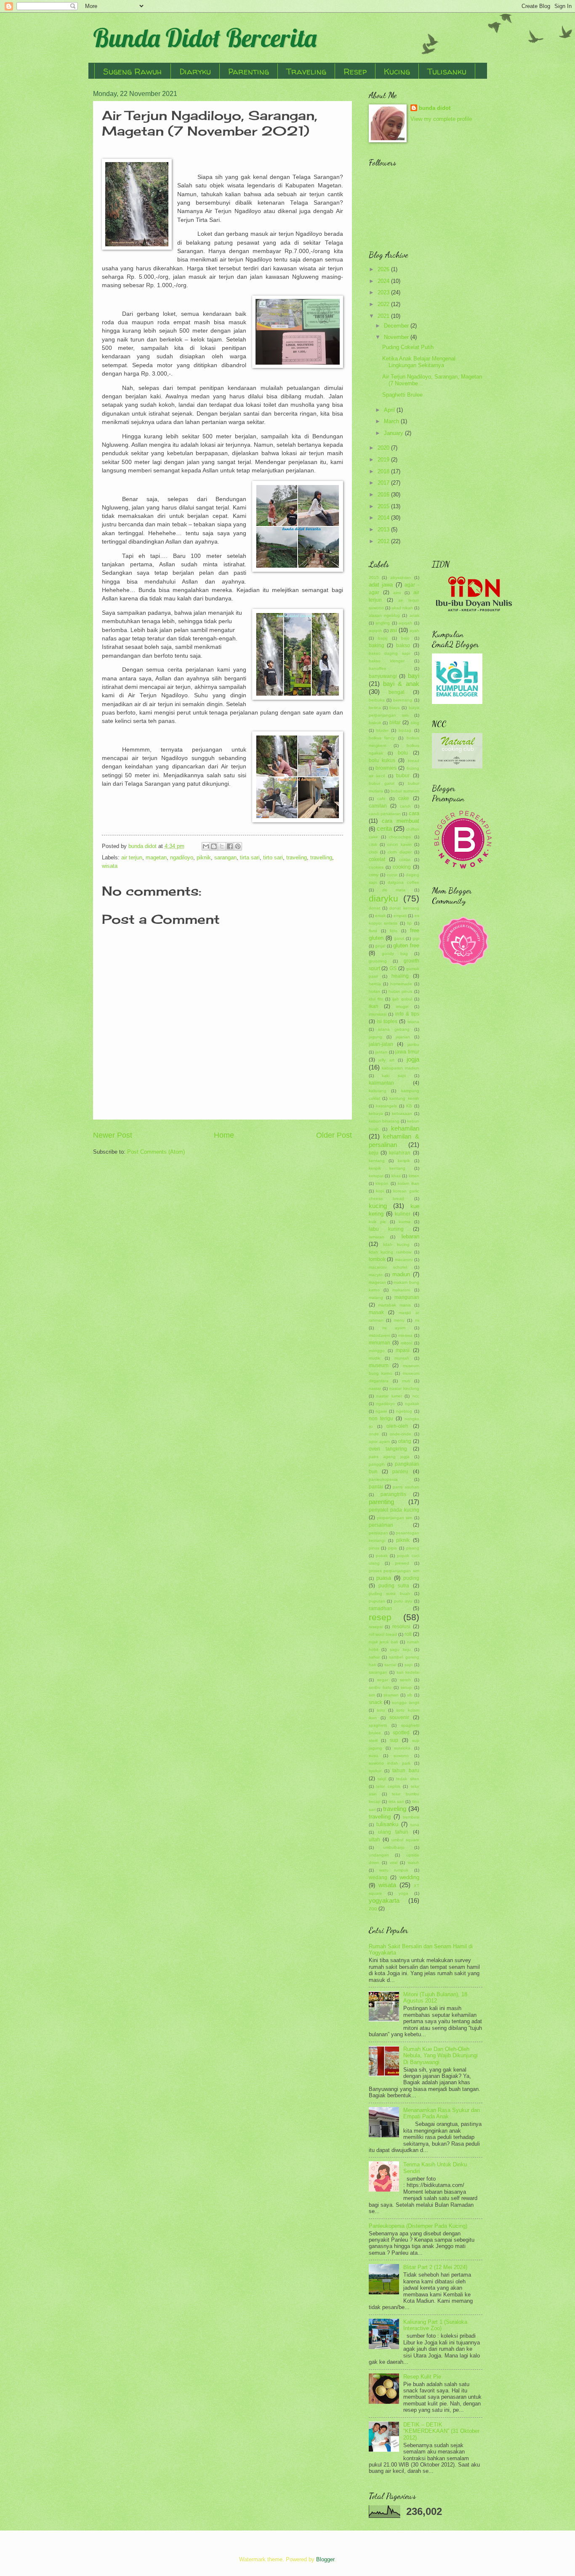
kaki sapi (394, 1076)
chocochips (400, 837)
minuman (379, 1343)
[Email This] (206, 846)
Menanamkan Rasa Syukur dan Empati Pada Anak (442, 2113)
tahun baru (406, 1771)
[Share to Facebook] (230, 846)
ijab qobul (402, 999)
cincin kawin (399, 844)
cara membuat (401, 821)
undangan (379, 1855)
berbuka (377, 700)
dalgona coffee (403, 882)
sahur (374, 1657)
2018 (384, 471)
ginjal (380, 946)
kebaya (376, 1113)
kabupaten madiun (401, 1068)
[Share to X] (222, 846)
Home (224, 1135)
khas (396, 1176)
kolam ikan (409, 1183)
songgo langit (405, 1703)
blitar (395, 723)
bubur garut (382, 783)
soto (381, 1710)
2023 (384, 292)
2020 (384, 448)
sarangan (225, 857)
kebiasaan (402, 1113)
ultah (374, 1840)
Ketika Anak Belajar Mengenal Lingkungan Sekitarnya (419, 362)
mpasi (403, 1350)
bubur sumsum (405, 791)
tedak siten (407, 1779)
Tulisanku (447, 71)
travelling (321, 857)
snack (375, 1702)
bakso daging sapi (389, 653)
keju (374, 1153)
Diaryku (195, 71)
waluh (414, 1863)
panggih (377, 1464)
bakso (403, 645)
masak (376, 1312)
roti (408, 1634)
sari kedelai (408, 1672)
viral (394, 1863)
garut (399, 938)
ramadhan (381, 1608)
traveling (297, 857)
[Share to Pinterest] (238, 846)
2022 (384, 304)
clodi (373, 852)
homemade (401, 984)
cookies (376, 867)
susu (373, 1756)
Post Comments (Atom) (156, 1152)
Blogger (325, 2559)
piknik (204, 857)
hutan (374, 991)
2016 (384, 495)
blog (415, 723)
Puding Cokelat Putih (408, 347)
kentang (377, 1161)
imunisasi (378, 1014)
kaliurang (378, 1091)
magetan (156, 857)
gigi (416, 938)
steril (373, 1740)
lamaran (377, 1237)
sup (394, 1740)
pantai (376, 1487)
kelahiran (400, 1153)
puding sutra (394, 1586)
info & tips (407, 1014)
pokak (382, 1556)
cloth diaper (400, 852)
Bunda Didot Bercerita (205, 38)
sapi (409, 1665)
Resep (355, 71)
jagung (375, 1037)
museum (379, 1365)
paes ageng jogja (389, 1457)
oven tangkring (388, 1449)
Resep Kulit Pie (422, 2377)
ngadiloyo (182, 857)
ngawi (381, 1411)
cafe (381, 799)
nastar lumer (389, 1396)
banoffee (378, 668)
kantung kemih (404, 1098)
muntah (402, 1358)
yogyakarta (384, 1900)
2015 (384, 506)
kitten (414, 1176)
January (394, 433)
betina (375, 708)
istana (413, 1022)
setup (406, 1687)
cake (404, 798)
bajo (405, 638)
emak (380, 916)
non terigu (381, 1419)
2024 (384, 281)
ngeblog (404, 1411)
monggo (377, 1351)
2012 (384, 541)
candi (405, 806)
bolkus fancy (382, 738)
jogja (413, 1059)
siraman (391, 1695)
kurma (405, 1222)
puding (411, 1578)
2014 (384, 518)
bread (414, 761)
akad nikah (402, 608)
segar (383, 1680)
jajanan (403, 1037)
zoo (373, 1909)
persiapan (378, 1533)
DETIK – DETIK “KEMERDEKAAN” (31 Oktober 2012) (441, 2431)
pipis (393, 1548)
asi (393, 630)
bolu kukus (382, 760)
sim (372, 1695)
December (397, 326)
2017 (384, 483)
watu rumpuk (394, 1870)
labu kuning (386, 1229)
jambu (413, 1044)
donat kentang (404, 908)
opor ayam (379, 1441)
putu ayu (403, 1601)
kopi (380, 1191)
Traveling (306, 71)
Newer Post (113, 1135)
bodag (405, 730)
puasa (384, 1578)
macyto (376, 1275)
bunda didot (435, 108)
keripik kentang (387, 1168)
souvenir (399, 1717)
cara (414, 813)
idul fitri (376, 999)
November (397, 337)
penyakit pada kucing (394, 1510)
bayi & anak (401, 684)
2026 (384, 269)
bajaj (383, 638)
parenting (381, 1502)
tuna (415, 1825)
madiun (401, 1274)
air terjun (132, 857)
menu (399, 1320)
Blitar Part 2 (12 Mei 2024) (435, 2267)
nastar (375, 1388)
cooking (402, 867)
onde (374, 1434)
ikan (374, 1006)
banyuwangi (383, 676)
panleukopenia (383, 1479)
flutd (373, 931)
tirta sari (250, 857)
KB (409, 1106)
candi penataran (385, 814)
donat (374, 908)
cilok (373, 844)
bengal (397, 692)
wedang (378, 1877)
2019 (384, 460)
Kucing (397, 71)
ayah (414, 631)
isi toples (387, 1021)
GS (393, 968)
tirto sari (273, 857)
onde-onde (401, 1434)
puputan (377, 1601)
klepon (382, 1183)
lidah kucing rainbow (390, 1252)
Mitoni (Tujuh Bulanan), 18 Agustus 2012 (435, 1997)
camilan (378, 806)
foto (394, 931)
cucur (392, 875)
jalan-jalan (381, 1044)
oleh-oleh (397, 1426)
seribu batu (380, 1687)
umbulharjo (394, 1847)
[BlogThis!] (214, 846)
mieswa (405, 1335)
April (390, 410)
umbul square (405, 1840)
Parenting (249, 71)
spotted (401, 1733)
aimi (397, 593)
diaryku (383, 898)
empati (400, 916)
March (392, 421)
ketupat (376, 1176)
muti (406, 1381)
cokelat (377, 859)
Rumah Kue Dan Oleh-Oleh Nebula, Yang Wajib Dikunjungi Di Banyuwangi (441, 2056)
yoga (403, 1893)
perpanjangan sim (394, 1518)
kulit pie (377, 1222)
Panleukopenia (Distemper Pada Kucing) (418, 2226)
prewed (402, 1563)
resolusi (401, 1627)
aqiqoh (375, 631)
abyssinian (401, 577)
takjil (382, 1779)
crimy (374, 875)
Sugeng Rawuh (133, 71)
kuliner (403, 1214)
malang (376, 1297)
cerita (384, 828)
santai (390, 1665)
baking (377, 645)
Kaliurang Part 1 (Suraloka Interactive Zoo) (435, 2325)
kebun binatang (384, 1121)
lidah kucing (396, 1244)
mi (417, 1320)
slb (410, 1695)
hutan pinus (400, 991)
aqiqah (405, 623)
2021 (384, 316)
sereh (405, 1680)
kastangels (386, 1106)
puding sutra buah (389, 1593)
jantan (381, 1052)
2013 (384, 529)
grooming (378, 961)
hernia (375, 984)
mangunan (407, 1297)
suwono (401, 1756)
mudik (374, 1358)
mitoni (406, 1343)
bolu (403, 753)
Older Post (334, 1135)
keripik (404, 1161)
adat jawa (381, 585)
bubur (403, 776)
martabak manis (394, 1305)
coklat (405, 860)
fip (409, 923)
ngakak (412, 1404)
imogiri (402, 1007)
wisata (110, 866)
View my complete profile (441, 119)
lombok (377, 1259)
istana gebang (394, 1029)
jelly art (386, 1060)
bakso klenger (387, 661)
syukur (375, 1771)
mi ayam (394, 1328)
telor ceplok (388, 1786)
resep (380, 1617)
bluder (382, 730)
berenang (403, 700)
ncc (416, 1396)
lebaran (410, 1236)
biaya (395, 708)
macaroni (404, 1260)
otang (405, 1441)
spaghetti (378, 1725)
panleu (400, 1472)
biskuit (375, 723)
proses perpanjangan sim (394, 1571)
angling (383, 623)
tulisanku (387, 1824)
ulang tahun (393, 1832)
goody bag (395, 953)
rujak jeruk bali (383, 1642)
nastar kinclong (404, 1388)
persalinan (381, 1525)
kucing (378, 1206)
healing (400, 976)
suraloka (402, 1748)
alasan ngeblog (384, 615)
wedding (409, 1877)
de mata (394, 890)
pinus (374, 1548)
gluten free (406, 945)
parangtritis (393, 1494)
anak (414, 615)
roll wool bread (383, 1634)
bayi (414, 676)
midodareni (379, 1335)
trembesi (411, 1817)
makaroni (401, 1290)
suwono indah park (390, 1763)
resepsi (376, 1627)
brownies (386, 768)
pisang (413, 1548)
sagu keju (400, 1649)
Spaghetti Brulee (402, 395)
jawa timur (407, 1052)
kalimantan (381, 1083)
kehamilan (405, 1128)
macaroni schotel (388, 1267)
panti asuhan (406, 1487)
